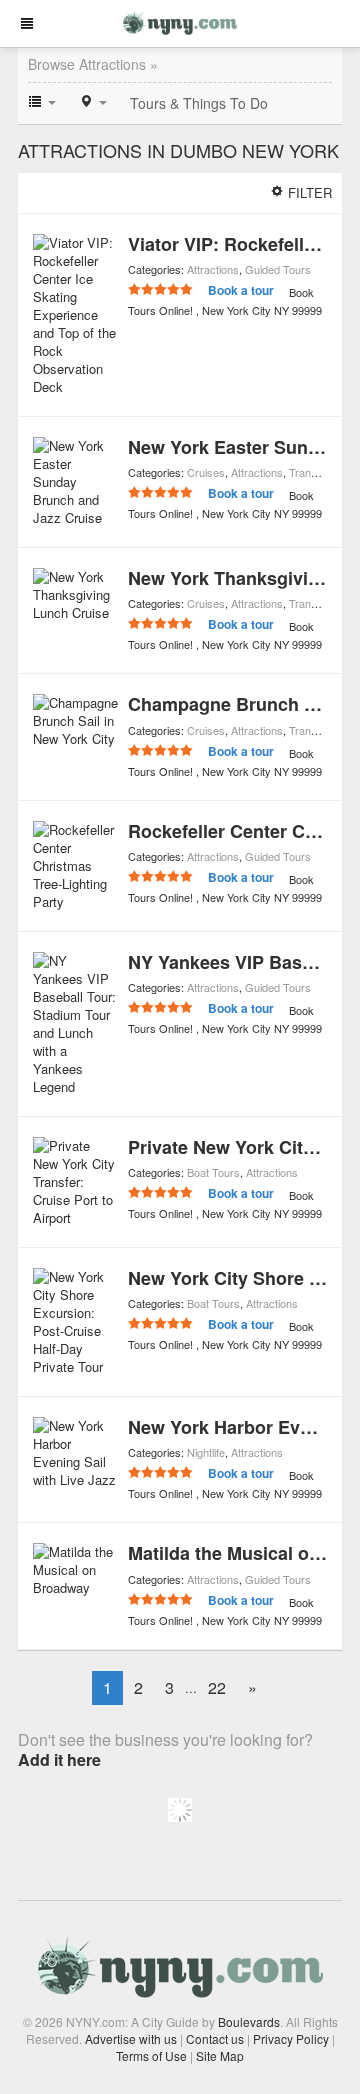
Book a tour (241, 290)
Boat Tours (213, 1172)
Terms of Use (151, 2055)
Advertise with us (131, 2038)
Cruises (206, 472)
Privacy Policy (291, 2038)
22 (217, 1687)
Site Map (220, 2055)
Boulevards (249, 2021)
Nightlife (206, 1452)
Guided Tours (278, 269)
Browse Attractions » (93, 64)
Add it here (59, 1759)
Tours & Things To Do (199, 103)
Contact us (215, 2038)
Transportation (324, 472)
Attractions (213, 269)
